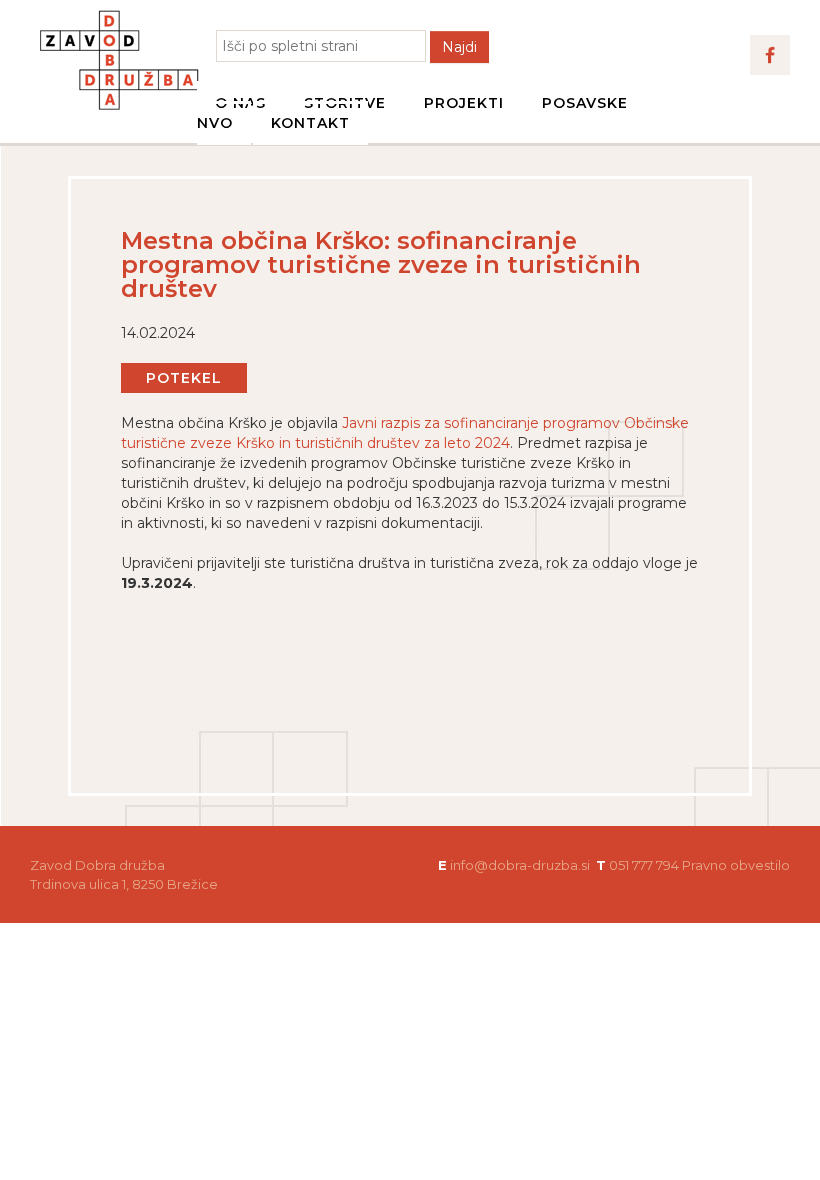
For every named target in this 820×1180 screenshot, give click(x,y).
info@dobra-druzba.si (520, 865)
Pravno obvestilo (736, 865)
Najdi (459, 47)
